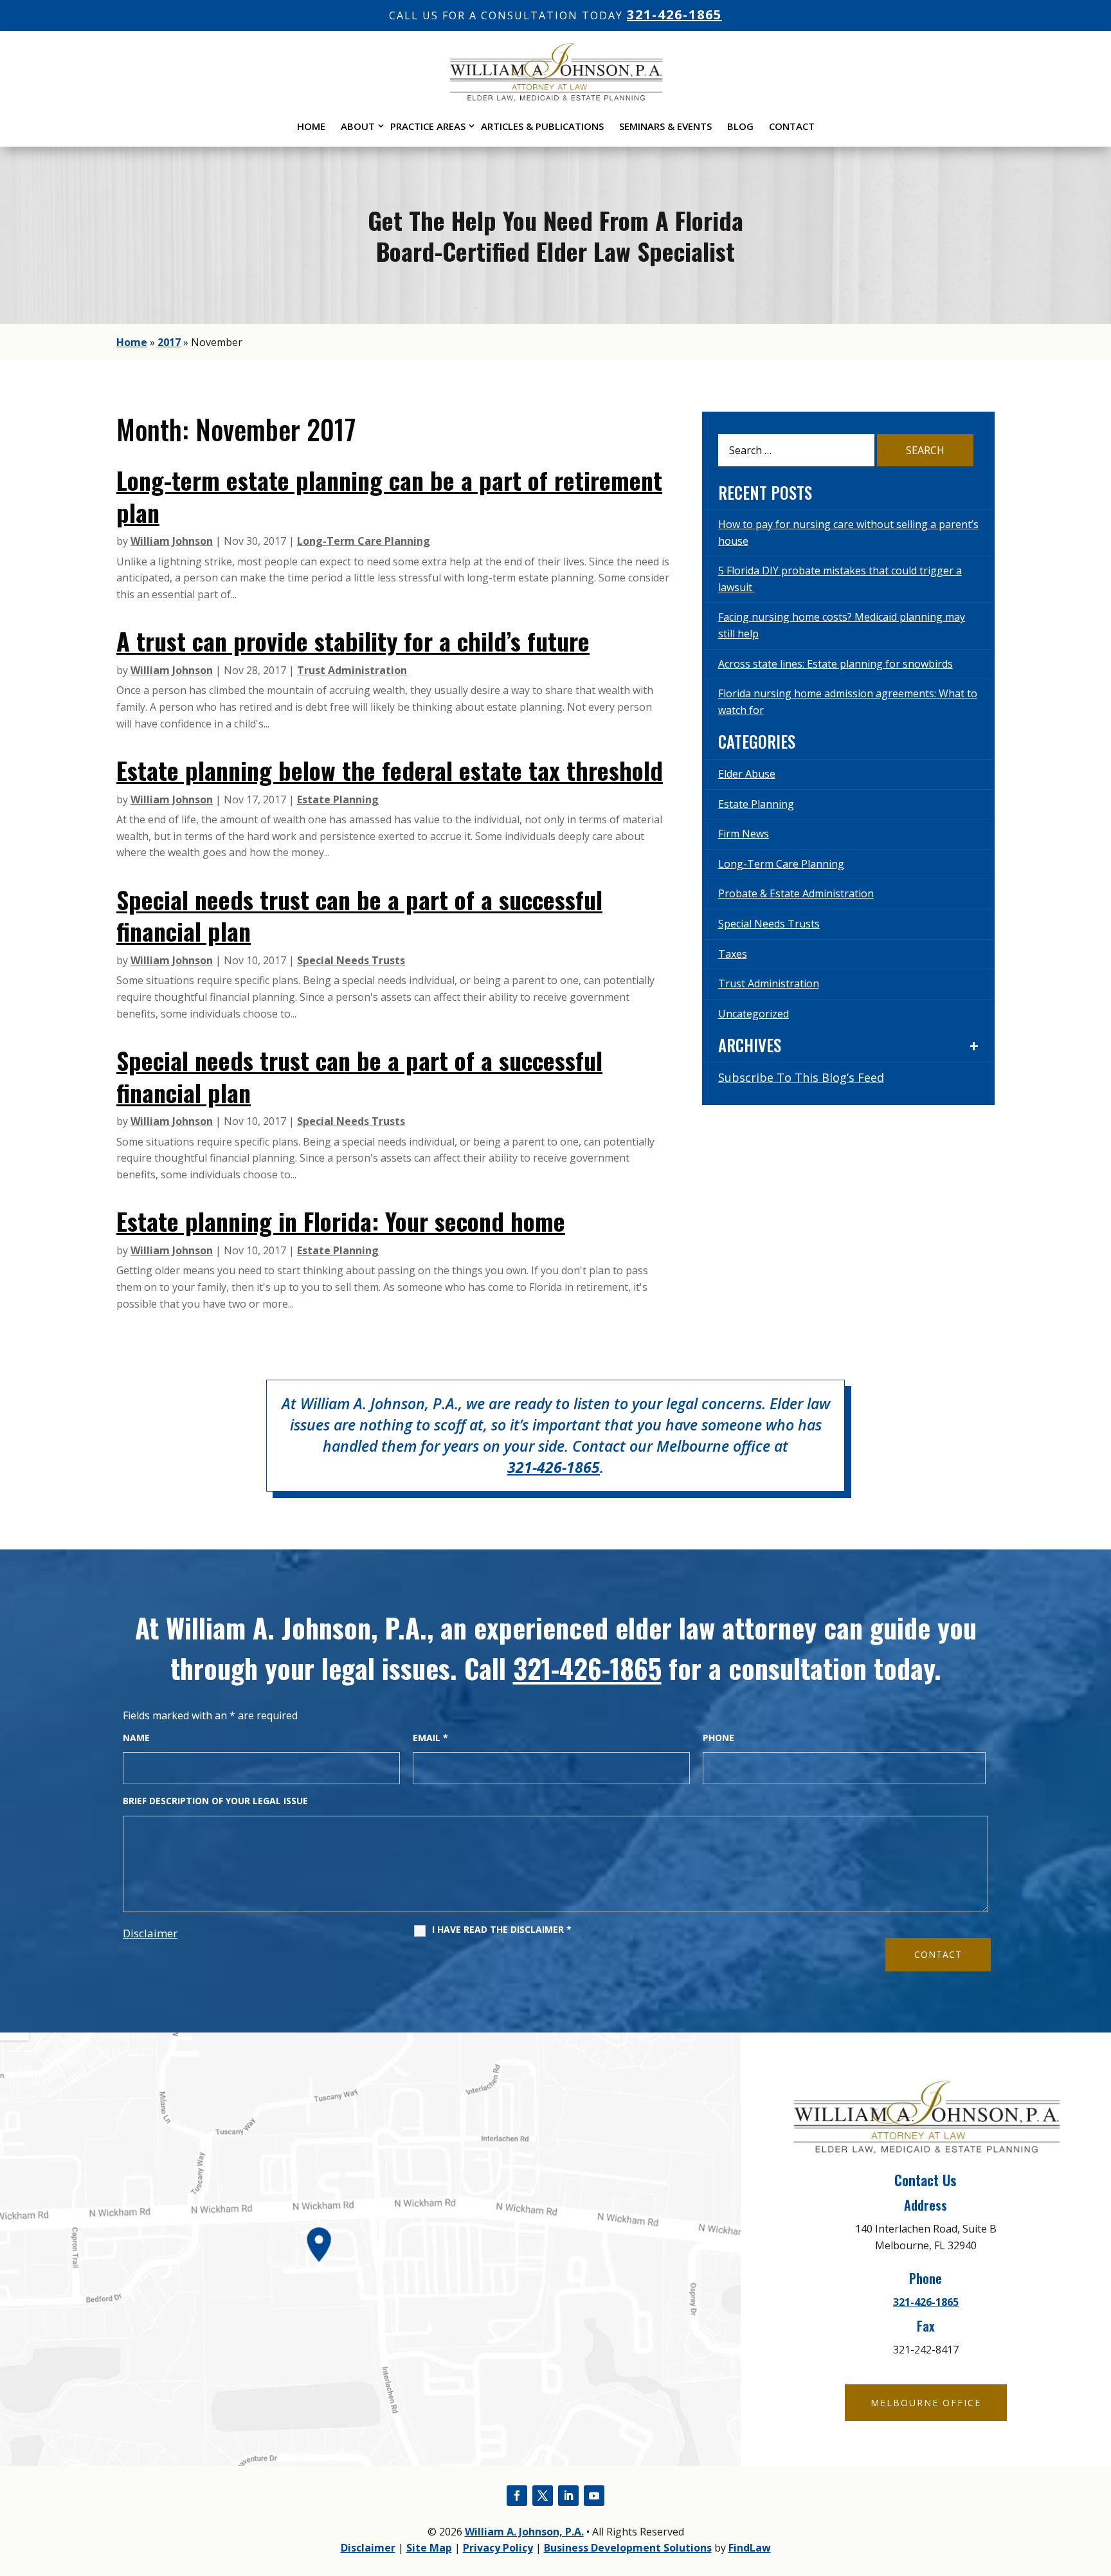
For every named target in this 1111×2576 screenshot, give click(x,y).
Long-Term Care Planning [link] (364, 541)
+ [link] (974, 1046)
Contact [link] (792, 126)
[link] (555, 98)
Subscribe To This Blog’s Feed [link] (801, 1077)
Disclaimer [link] (368, 2548)
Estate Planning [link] (338, 799)
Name (136, 1738)
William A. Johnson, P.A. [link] (524, 2532)
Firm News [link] (744, 834)
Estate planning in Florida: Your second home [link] (341, 1221)
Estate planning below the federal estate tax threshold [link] (390, 770)
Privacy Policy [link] (498, 2548)
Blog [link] (740, 126)
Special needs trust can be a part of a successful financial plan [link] (359, 915)
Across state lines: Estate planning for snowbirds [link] (836, 664)
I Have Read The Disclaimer (502, 1930)
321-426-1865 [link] (674, 14)
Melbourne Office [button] (926, 2403)
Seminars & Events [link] (665, 126)
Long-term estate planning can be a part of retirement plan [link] (389, 496)
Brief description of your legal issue (215, 1801)
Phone (718, 1738)
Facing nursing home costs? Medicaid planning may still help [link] (842, 625)
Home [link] (311, 126)
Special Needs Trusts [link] (351, 960)
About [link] (358, 126)
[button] (517, 2496)
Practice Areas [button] (428, 126)
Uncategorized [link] (754, 1014)
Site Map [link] (429, 2548)
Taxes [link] (733, 954)
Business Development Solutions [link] (628, 2548)
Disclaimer (150, 1933)
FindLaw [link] (750, 2548)
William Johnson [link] (172, 541)
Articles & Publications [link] (542, 126)
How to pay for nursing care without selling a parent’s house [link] (848, 533)
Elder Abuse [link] (747, 774)
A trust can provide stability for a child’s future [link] (353, 641)
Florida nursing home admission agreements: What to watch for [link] (848, 702)
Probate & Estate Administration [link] (796, 893)
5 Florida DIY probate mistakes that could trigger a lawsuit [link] (840, 579)
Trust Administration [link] (352, 670)
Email (430, 1738)
